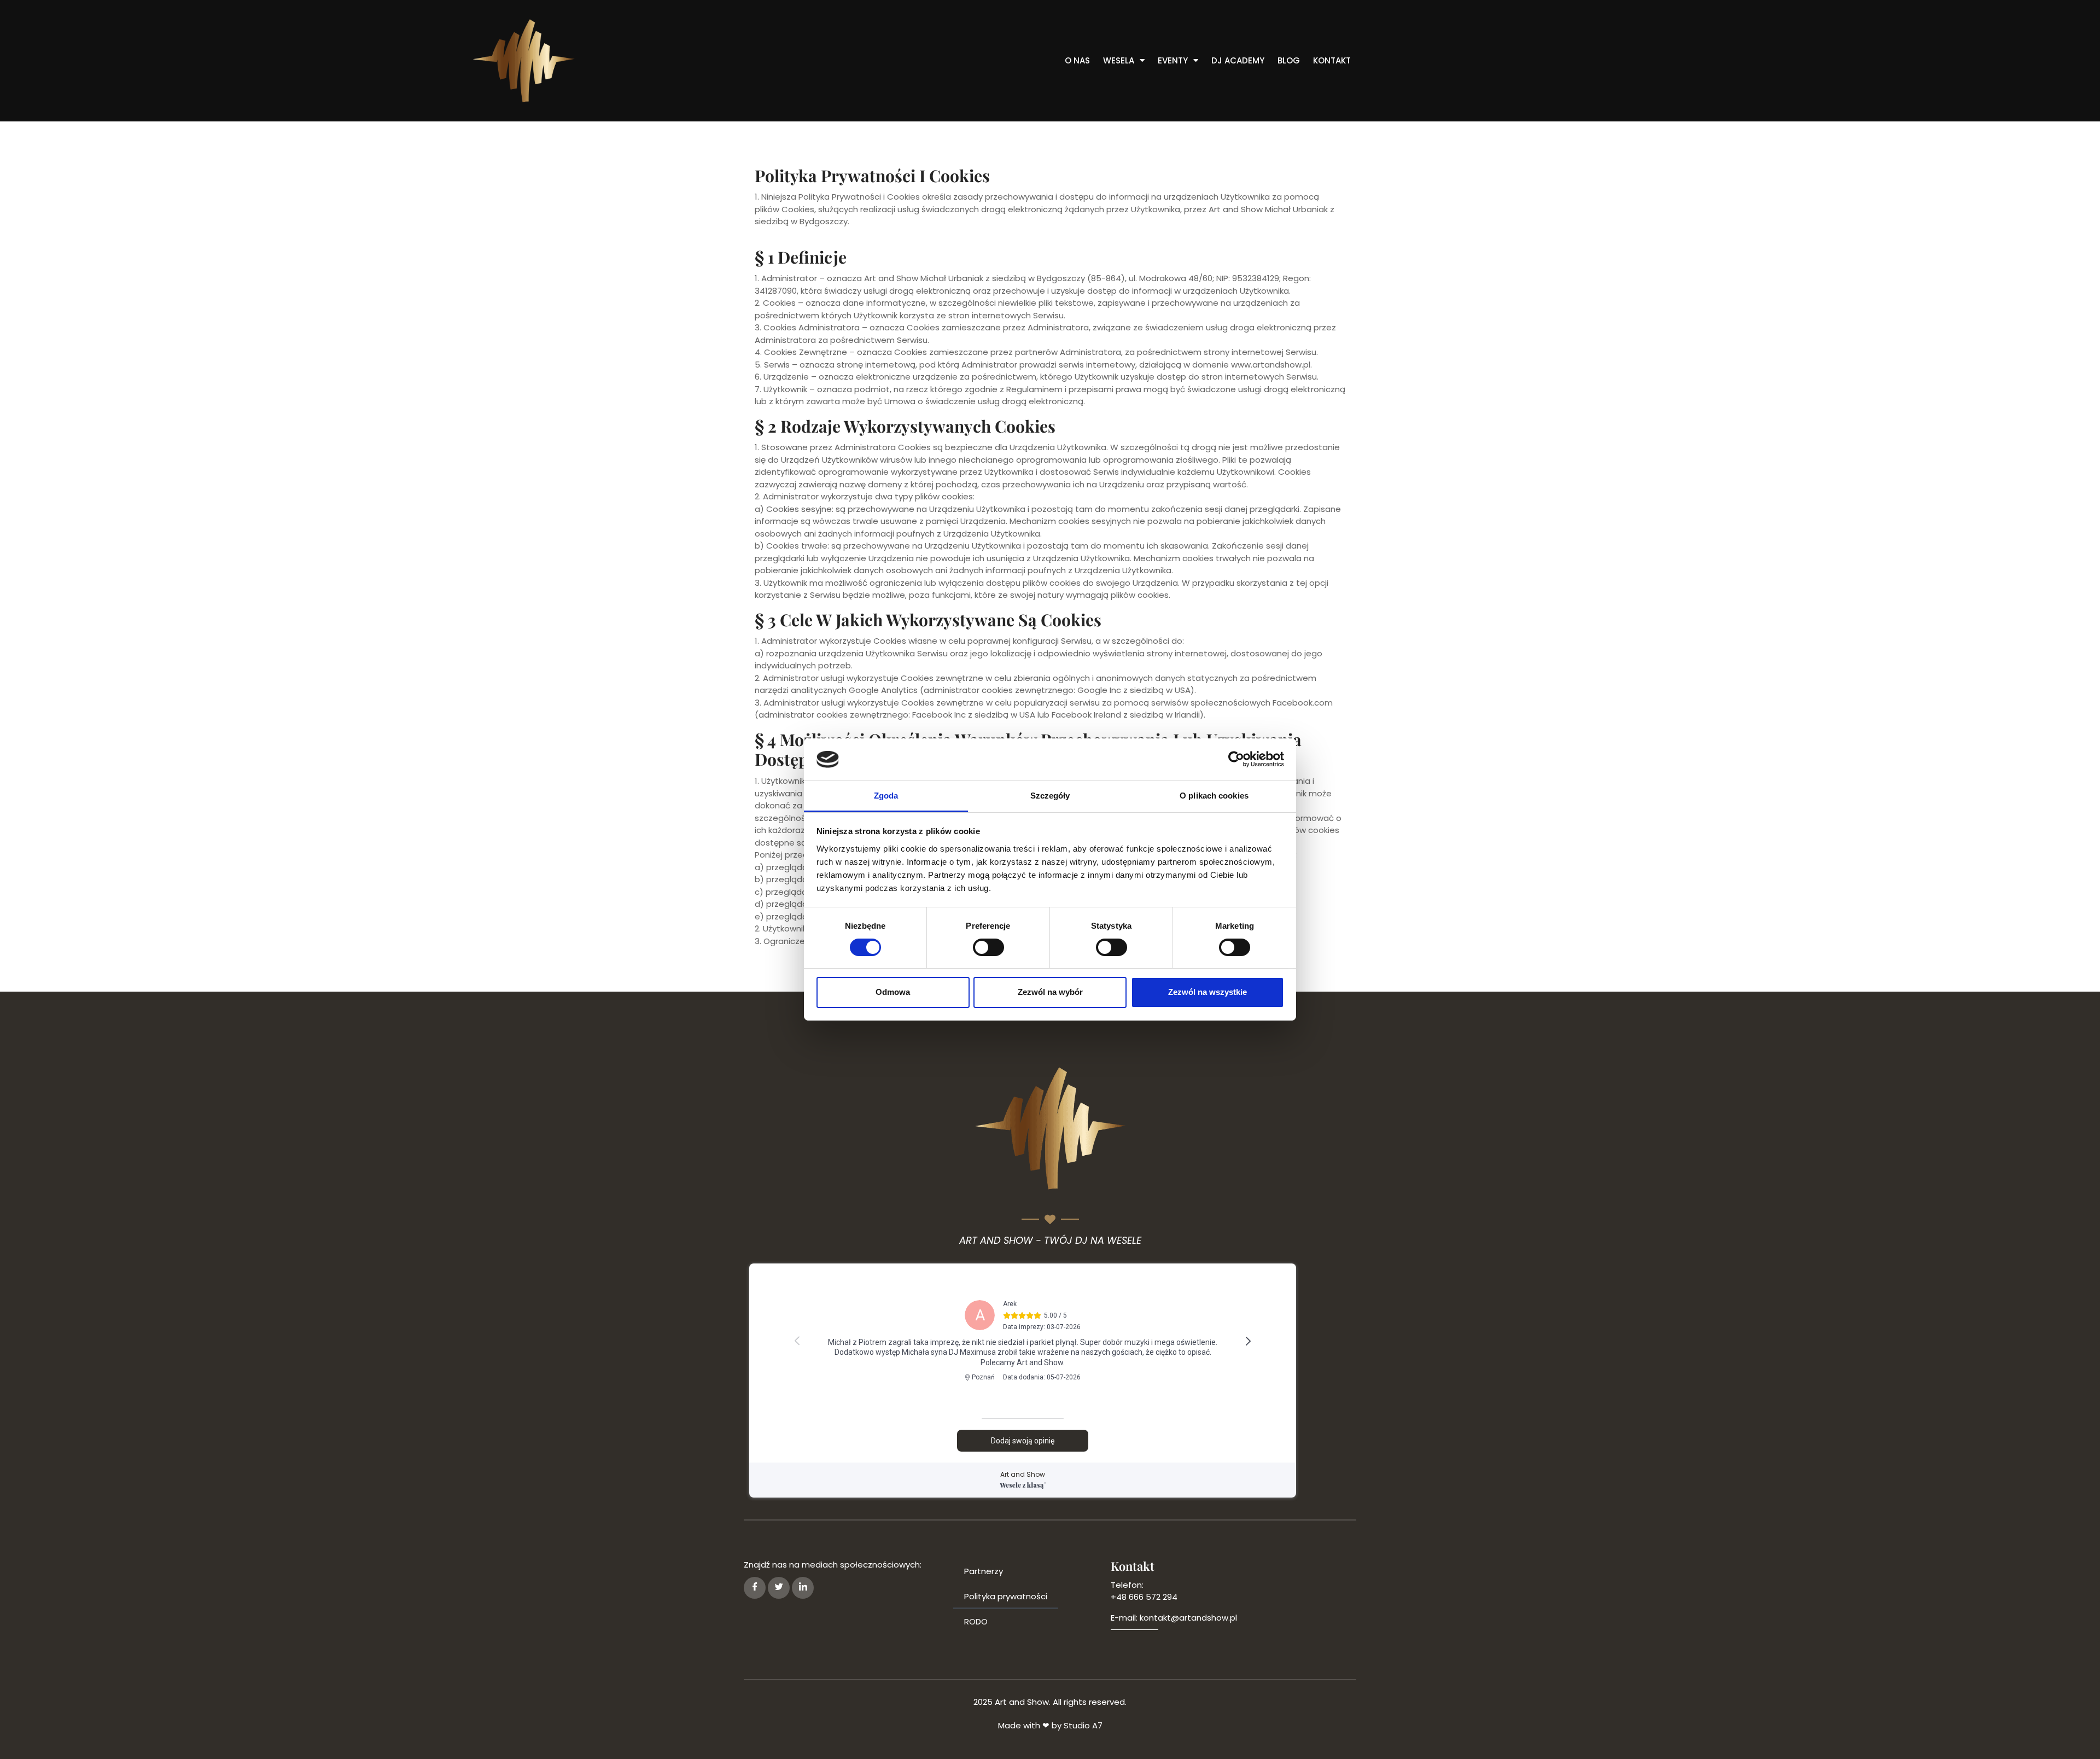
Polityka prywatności (1006, 1596)
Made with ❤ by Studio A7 (1050, 1725)
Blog (1289, 61)
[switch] (988, 947)
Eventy (1173, 61)
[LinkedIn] (803, 1588)
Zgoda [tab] (886, 796)
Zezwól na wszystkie (1207, 992)
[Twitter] (779, 1588)
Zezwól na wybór (1050, 992)
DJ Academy (1238, 61)
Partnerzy (984, 1571)
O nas (1077, 61)
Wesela (1119, 61)
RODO (976, 1621)
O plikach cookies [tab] (1214, 796)
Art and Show (1023, 1474)
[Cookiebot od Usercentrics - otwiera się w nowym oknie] (1236, 759)
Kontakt (1332, 61)
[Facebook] (755, 1588)
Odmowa (893, 992)
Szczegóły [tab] (1050, 796)
